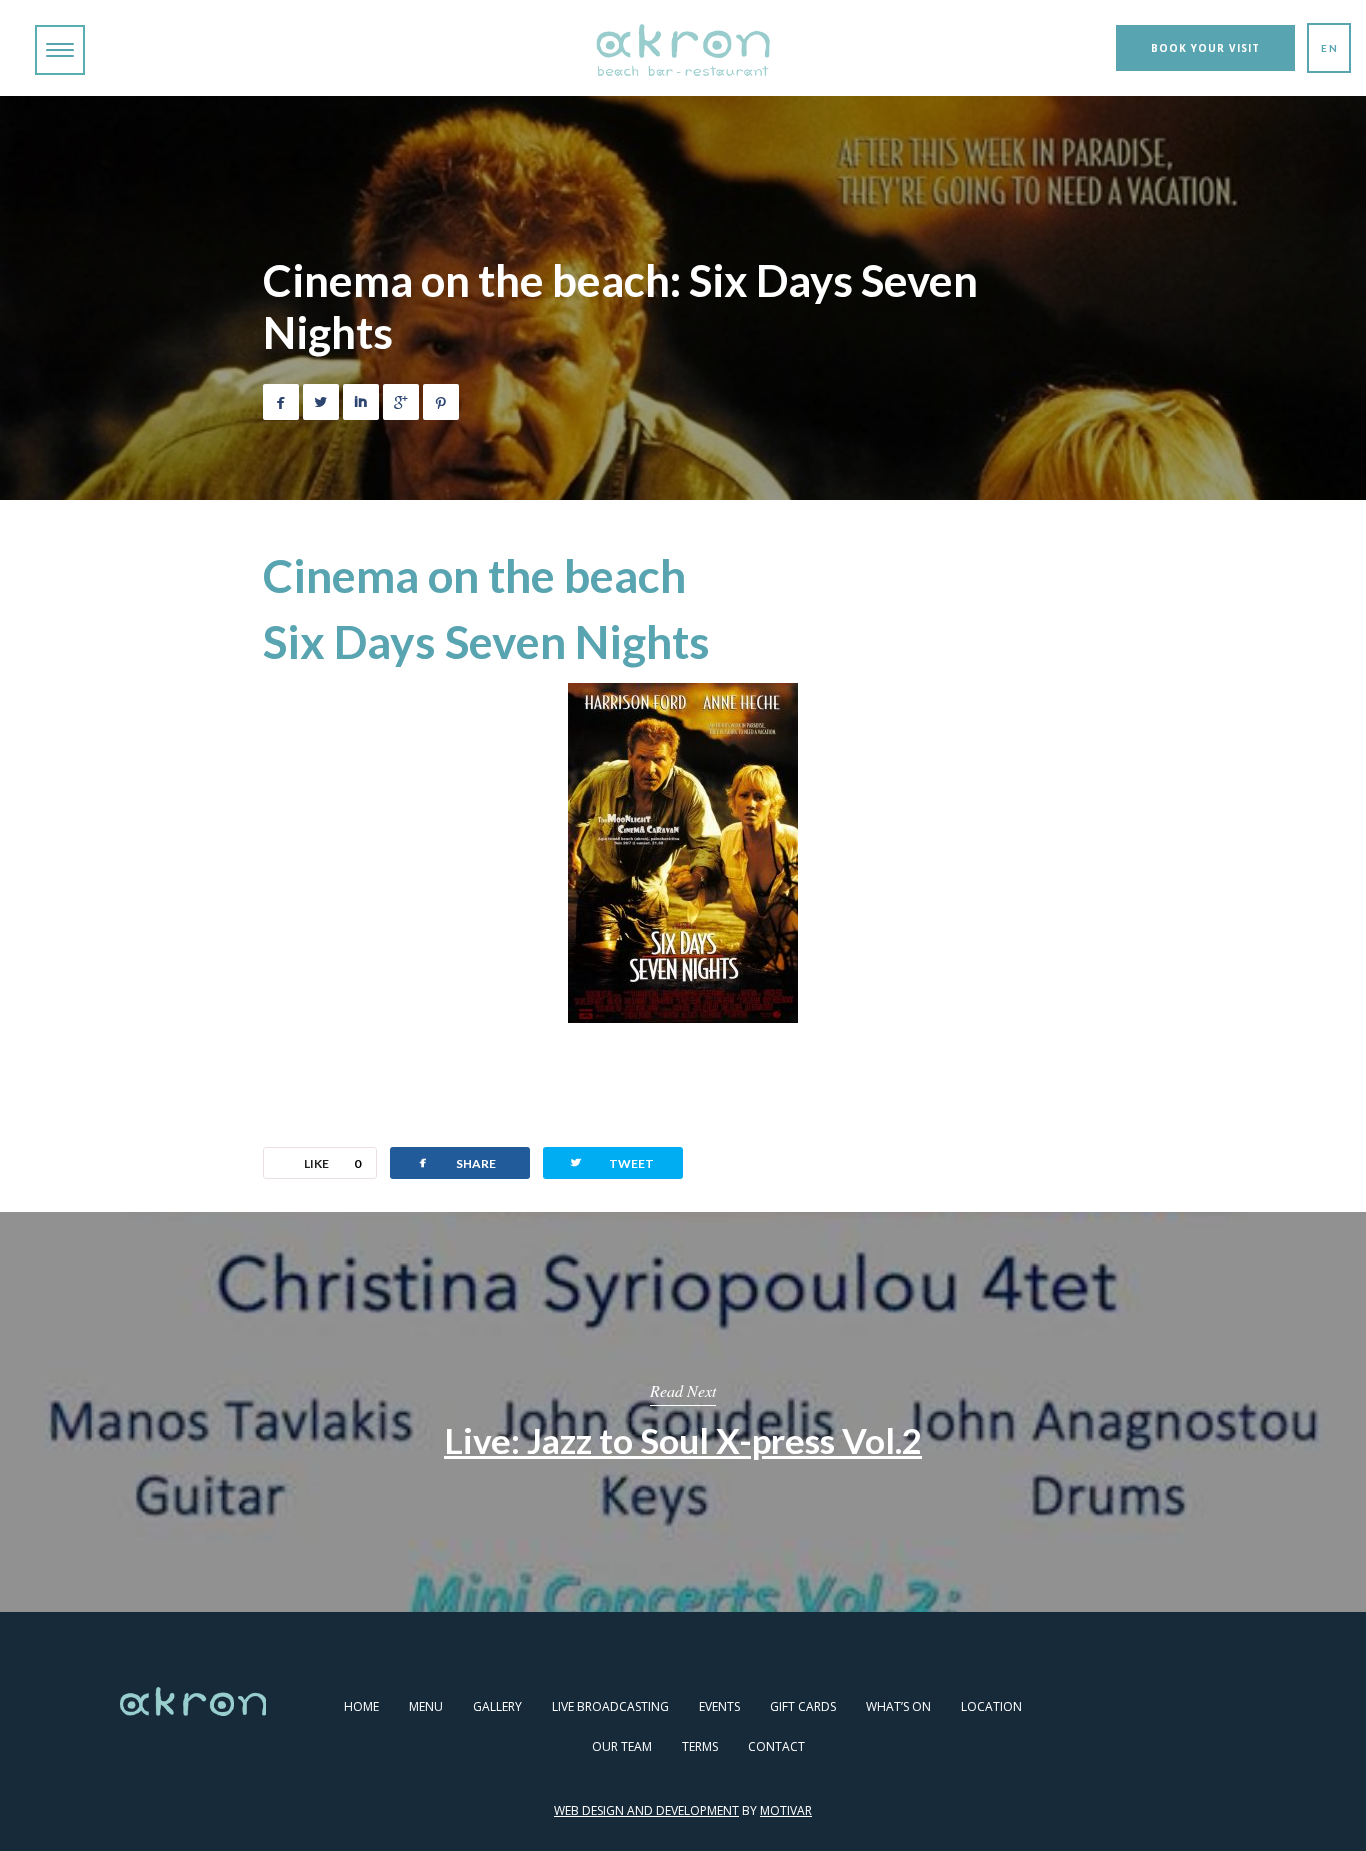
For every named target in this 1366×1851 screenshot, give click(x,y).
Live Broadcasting (610, 1706)
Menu (426, 1706)
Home (361, 1706)
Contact (776, 1746)
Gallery (497, 1706)
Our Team (622, 1746)
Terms (700, 1746)
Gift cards (803, 1706)
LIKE (332, 1163)
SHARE (455, 1162)
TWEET (611, 1162)
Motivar (786, 1810)
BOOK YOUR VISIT (1205, 48)
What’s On (898, 1706)
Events (719, 1706)
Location (991, 1706)
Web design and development (646, 1810)
